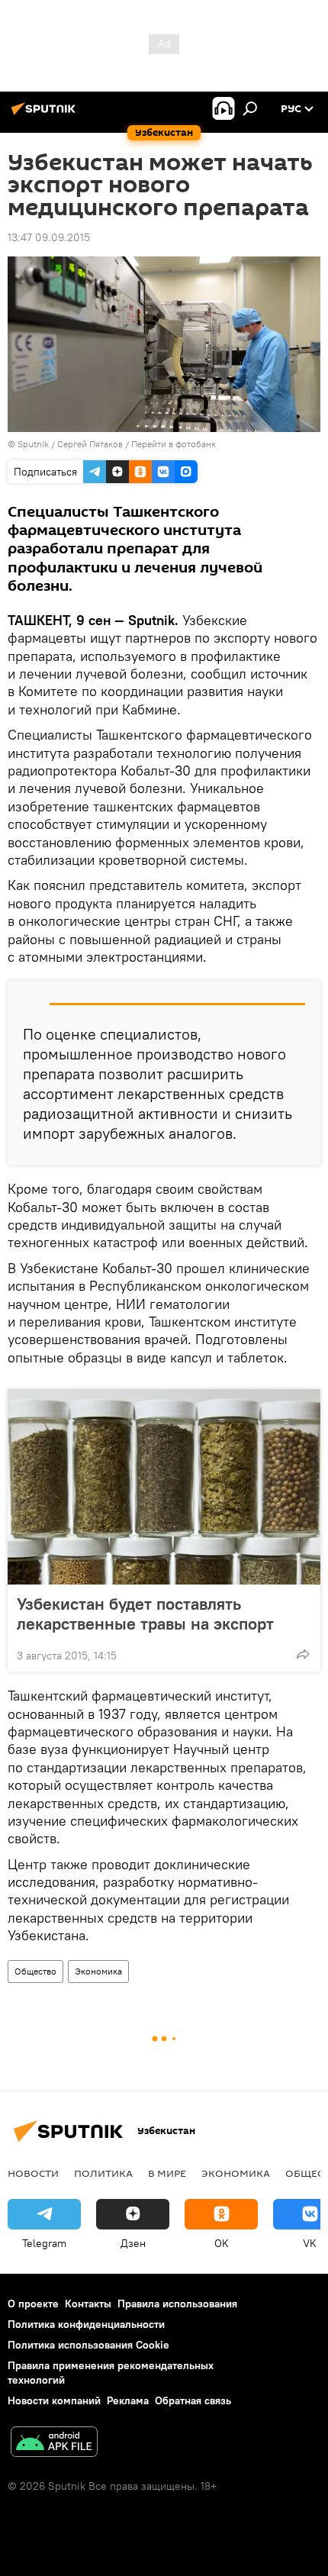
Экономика (98, 1971)
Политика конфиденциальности (86, 2324)
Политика (103, 2173)
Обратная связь (193, 2400)
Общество (35, 1971)
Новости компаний (54, 2400)
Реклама (128, 2400)
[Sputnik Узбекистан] (46, 114)
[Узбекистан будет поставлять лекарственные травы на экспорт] (164, 1487)
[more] (303, 1654)
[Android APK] (54, 2444)
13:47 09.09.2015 (49, 237)
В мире (167, 2173)
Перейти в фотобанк (174, 444)
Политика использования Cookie (88, 2345)
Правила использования (177, 2304)
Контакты (88, 2304)
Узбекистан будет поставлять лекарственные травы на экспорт (145, 1614)
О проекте (33, 2304)
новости (33, 2173)
